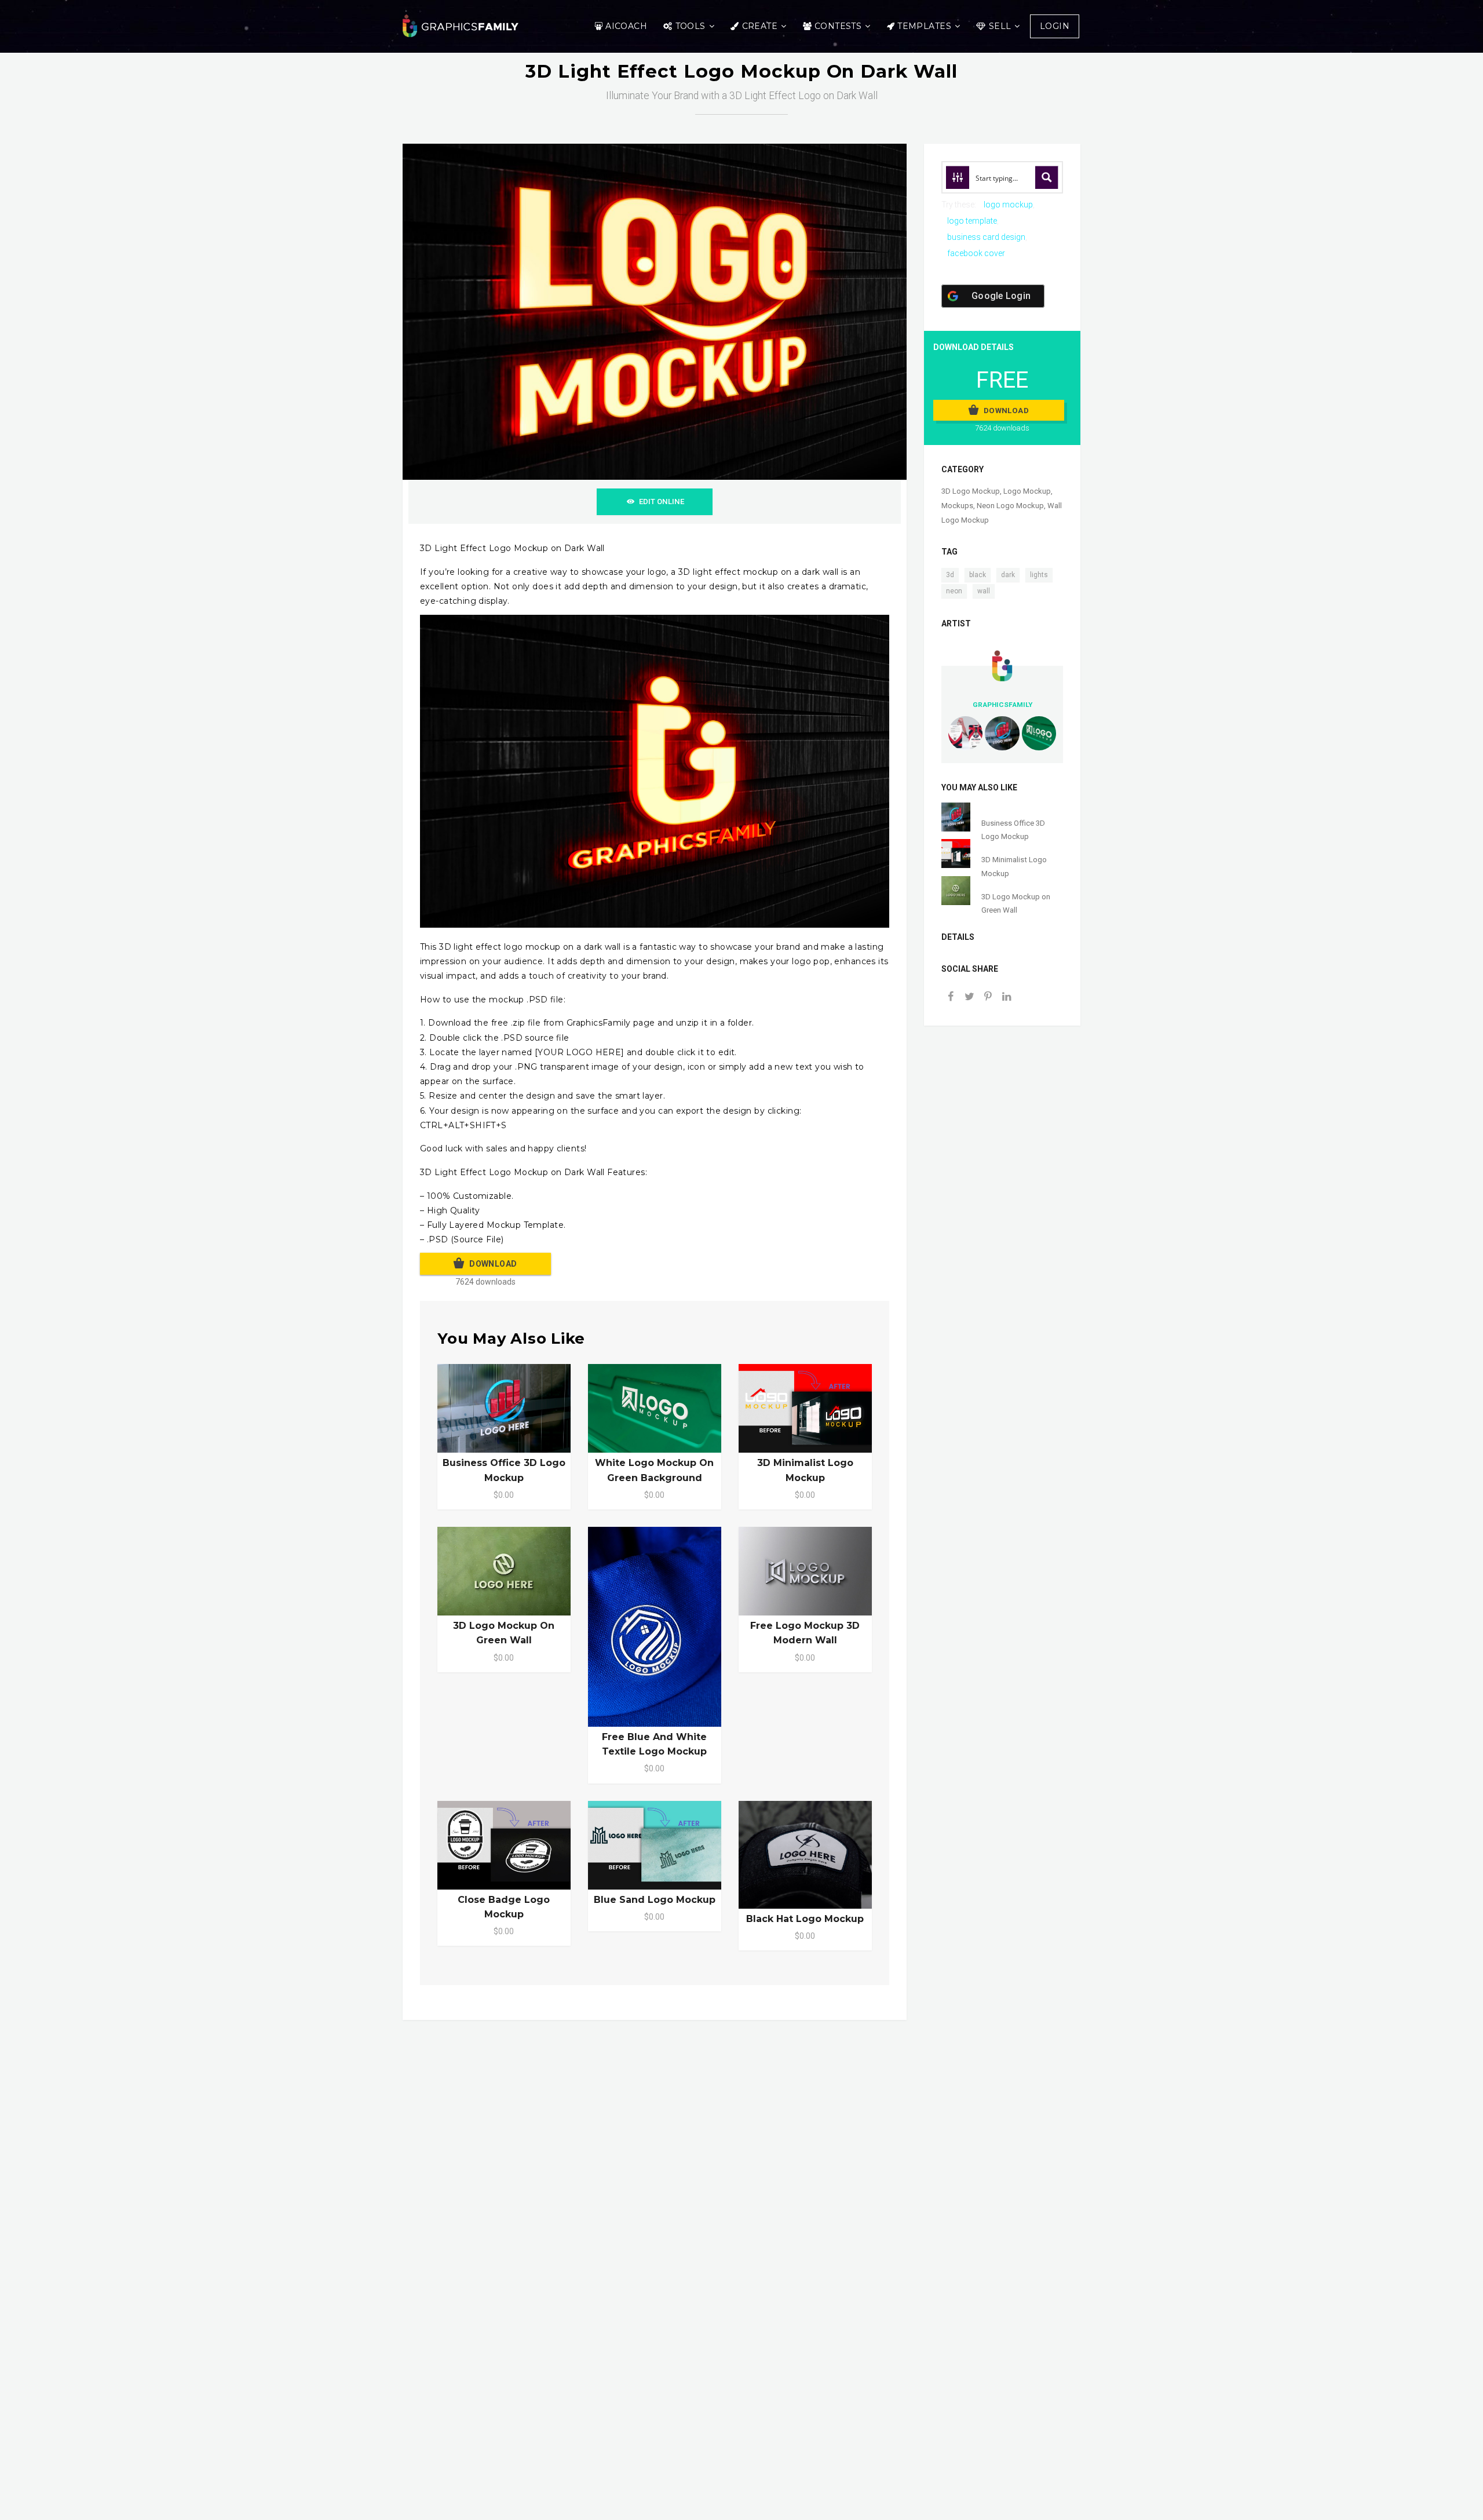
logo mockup (1008, 205)
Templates (924, 26)
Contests (838, 26)
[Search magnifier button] (1047, 177)
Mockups (957, 506)
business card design (986, 237)
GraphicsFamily (1002, 705)
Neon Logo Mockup (1010, 506)
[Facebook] (951, 998)
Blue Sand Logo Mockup (655, 1900)
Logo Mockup (1027, 491)
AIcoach (626, 26)
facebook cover (976, 253)
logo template (972, 221)
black (978, 575)
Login (1055, 26)
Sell (1000, 26)
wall (984, 591)
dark (1008, 575)
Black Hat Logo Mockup (805, 1919)
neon (954, 591)
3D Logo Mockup (971, 491)
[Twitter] (969, 998)
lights (1039, 575)
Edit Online (662, 502)
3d (950, 575)
